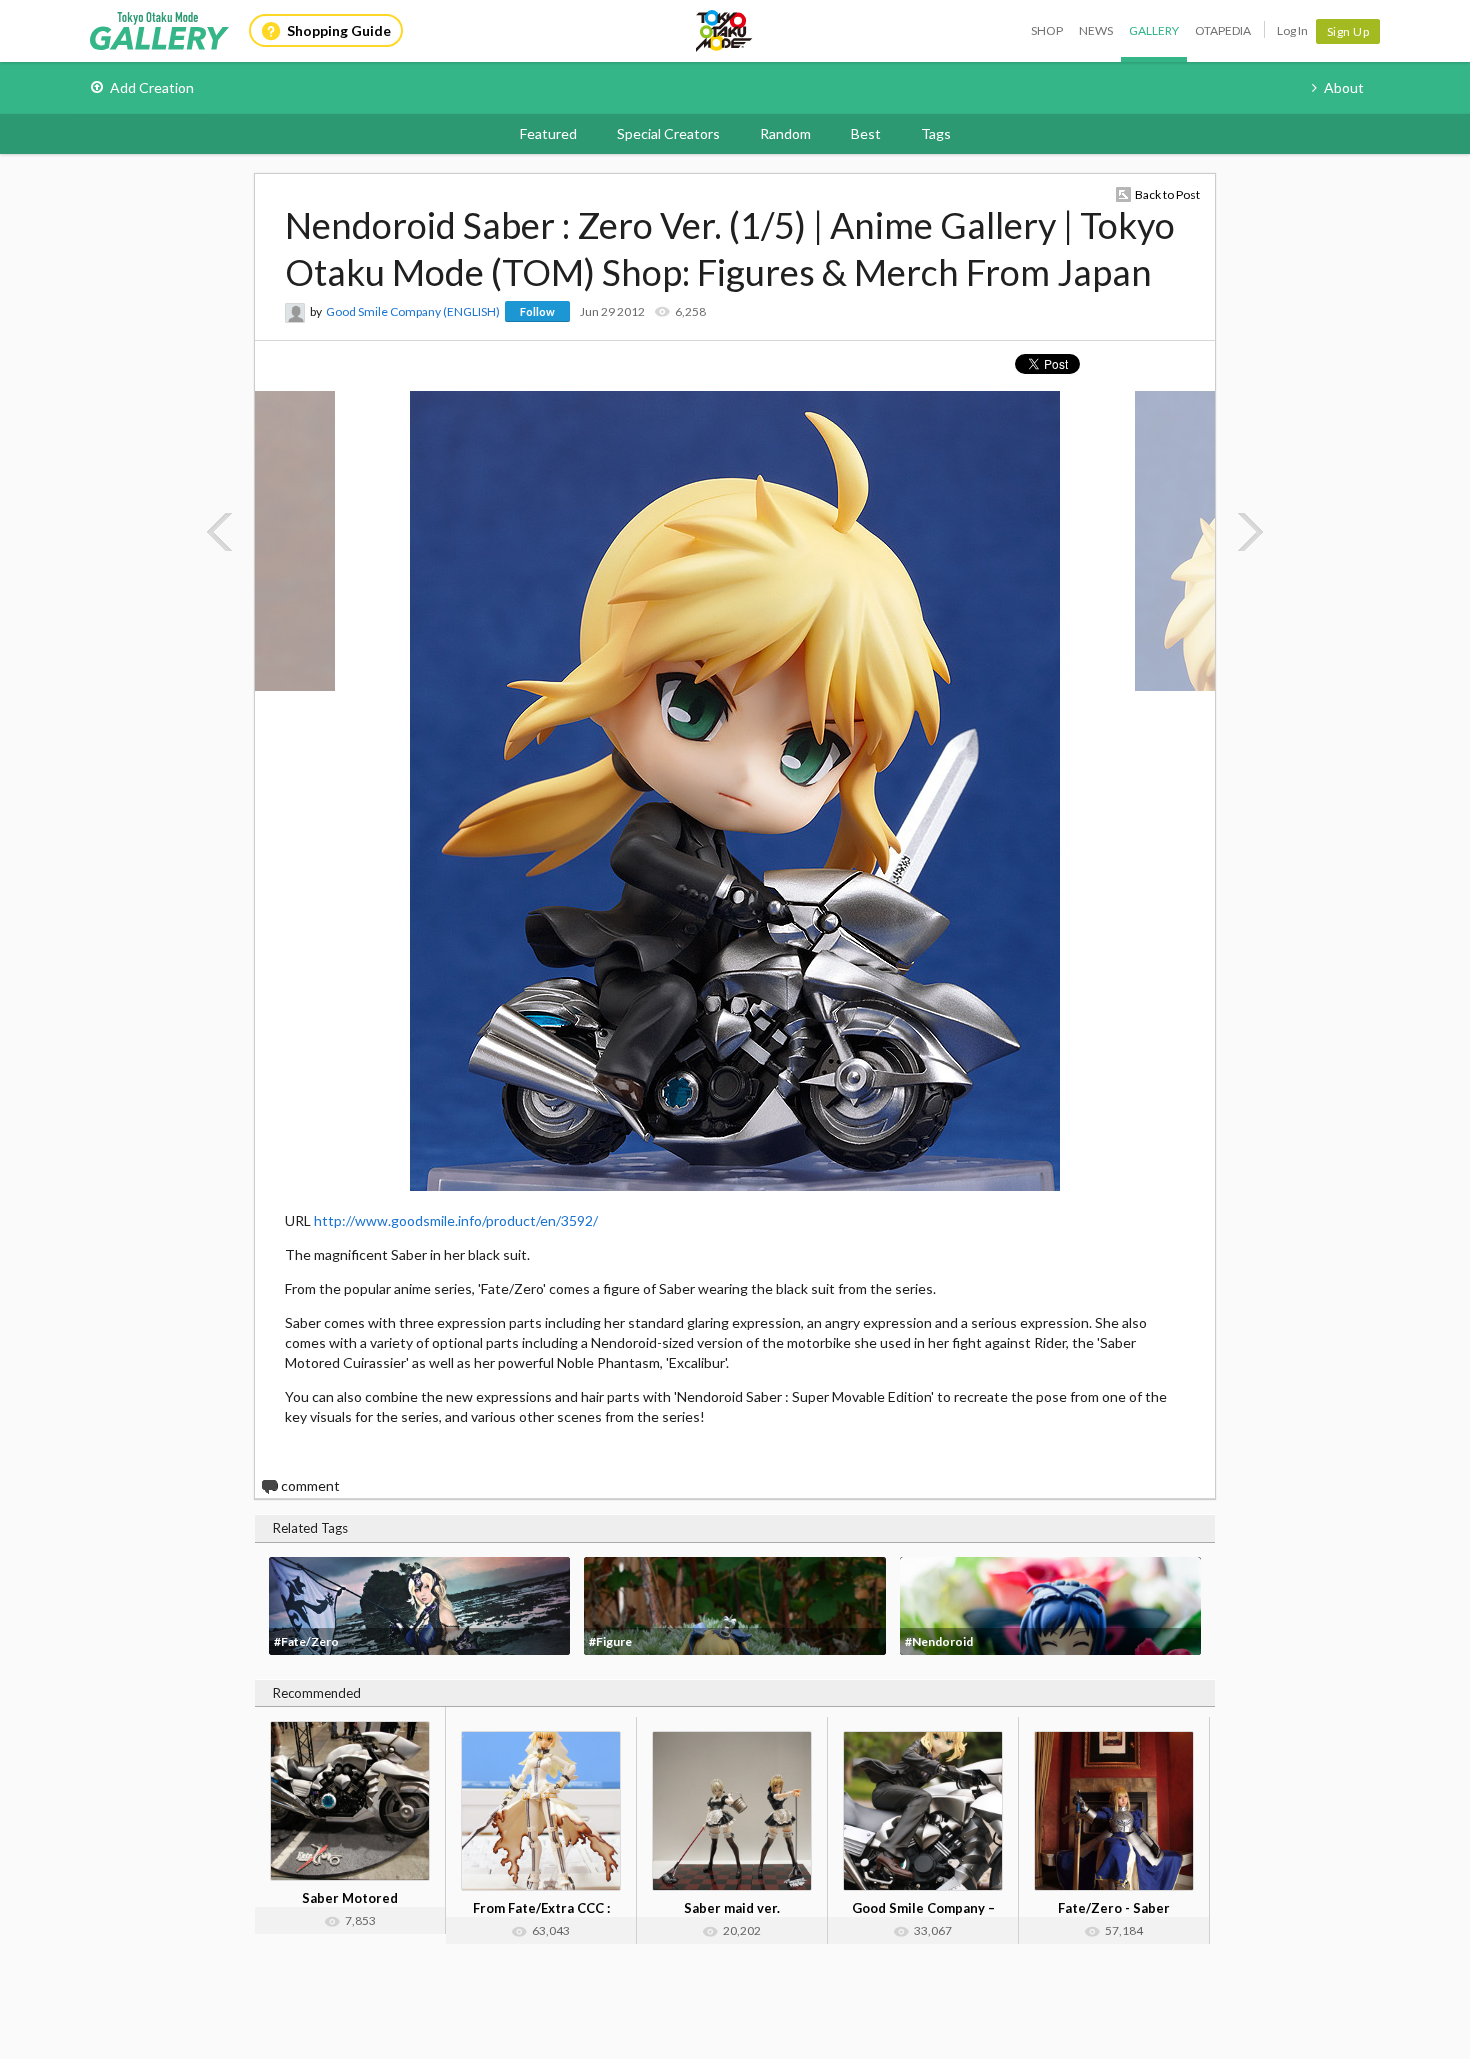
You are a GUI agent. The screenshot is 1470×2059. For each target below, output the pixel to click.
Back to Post (1167, 194)
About (1344, 87)
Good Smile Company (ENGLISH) (413, 311)
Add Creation (152, 87)
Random (785, 133)
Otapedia (1223, 30)
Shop (1047, 30)
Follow (537, 311)
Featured (548, 133)
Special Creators (668, 133)
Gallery (1154, 30)
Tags (936, 133)
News (1096, 30)
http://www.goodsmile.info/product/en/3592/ (456, 1220)
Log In (1292, 30)
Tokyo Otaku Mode (725, 31)
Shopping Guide (339, 30)
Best (866, 133)
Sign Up (1348, 31)
